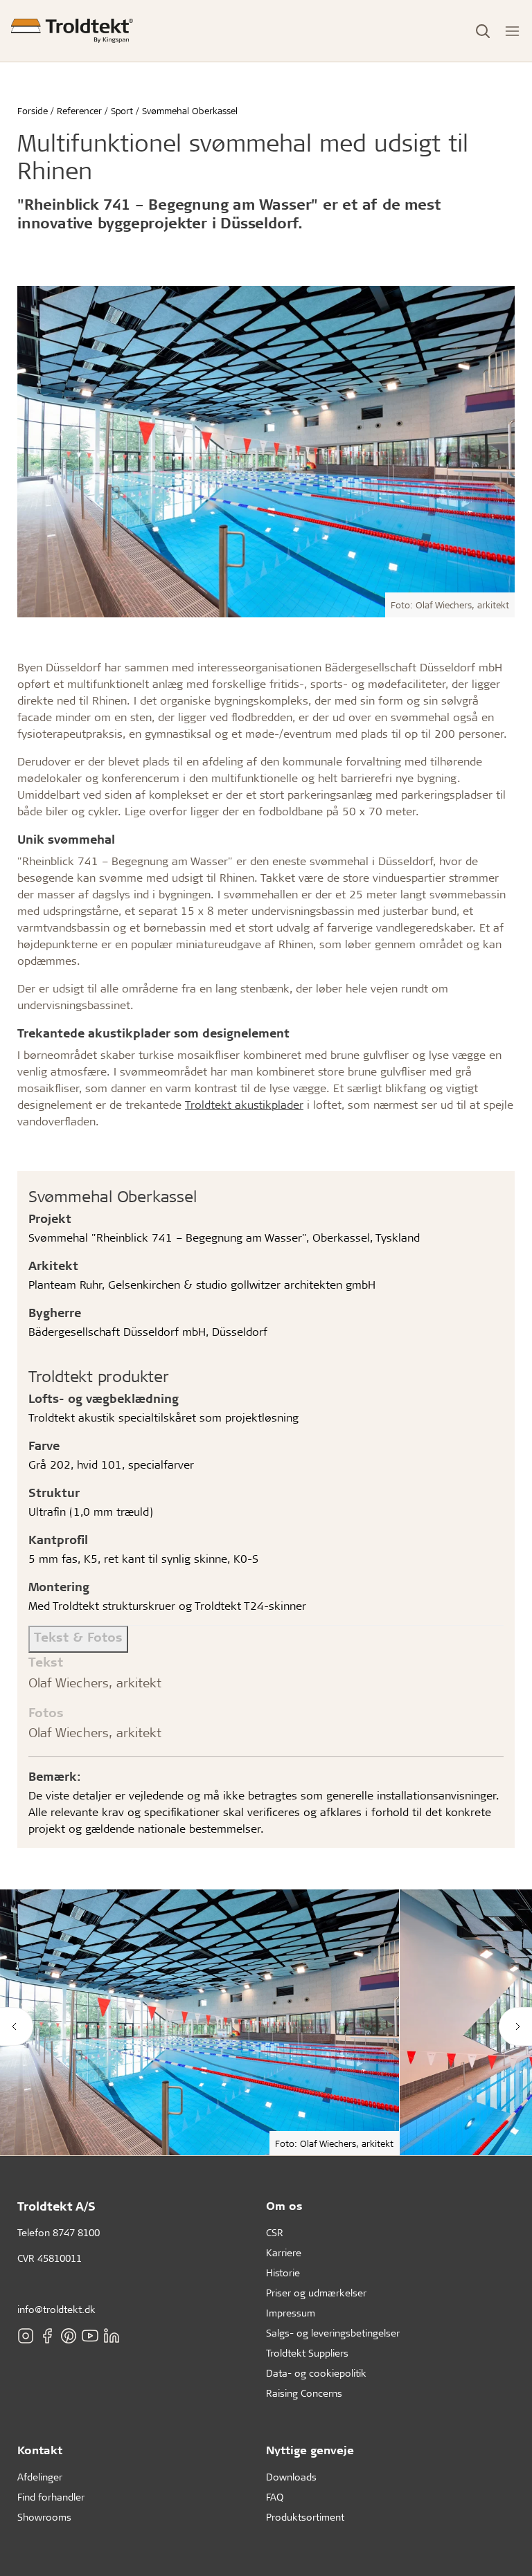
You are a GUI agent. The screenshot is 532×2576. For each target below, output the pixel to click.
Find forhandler (51, 2497)
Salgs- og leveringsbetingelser (333, 2333)
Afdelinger (40, 2477)
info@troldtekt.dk (56, 2309)
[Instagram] (26, 2336)
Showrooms (44, 2517)
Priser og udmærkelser (316, 2293)
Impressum (291, 2313)
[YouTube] (90, 2336)
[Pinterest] (69, 2336)
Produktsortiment (305, 2517)
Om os (284, 2205)
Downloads (291, 2477)
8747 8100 (76, 2232)
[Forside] (72, 31)
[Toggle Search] (483, 31)
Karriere (284, 2252)
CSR (275, 2232)
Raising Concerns (304, 2393)
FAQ (275, 2497)
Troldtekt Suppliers (307, 2353)
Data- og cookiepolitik (316, 2373)
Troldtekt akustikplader (244, 1104)
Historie (283, 2273)
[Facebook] (47, 2336)
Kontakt (40, 2450)
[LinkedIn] (112, 2336)
